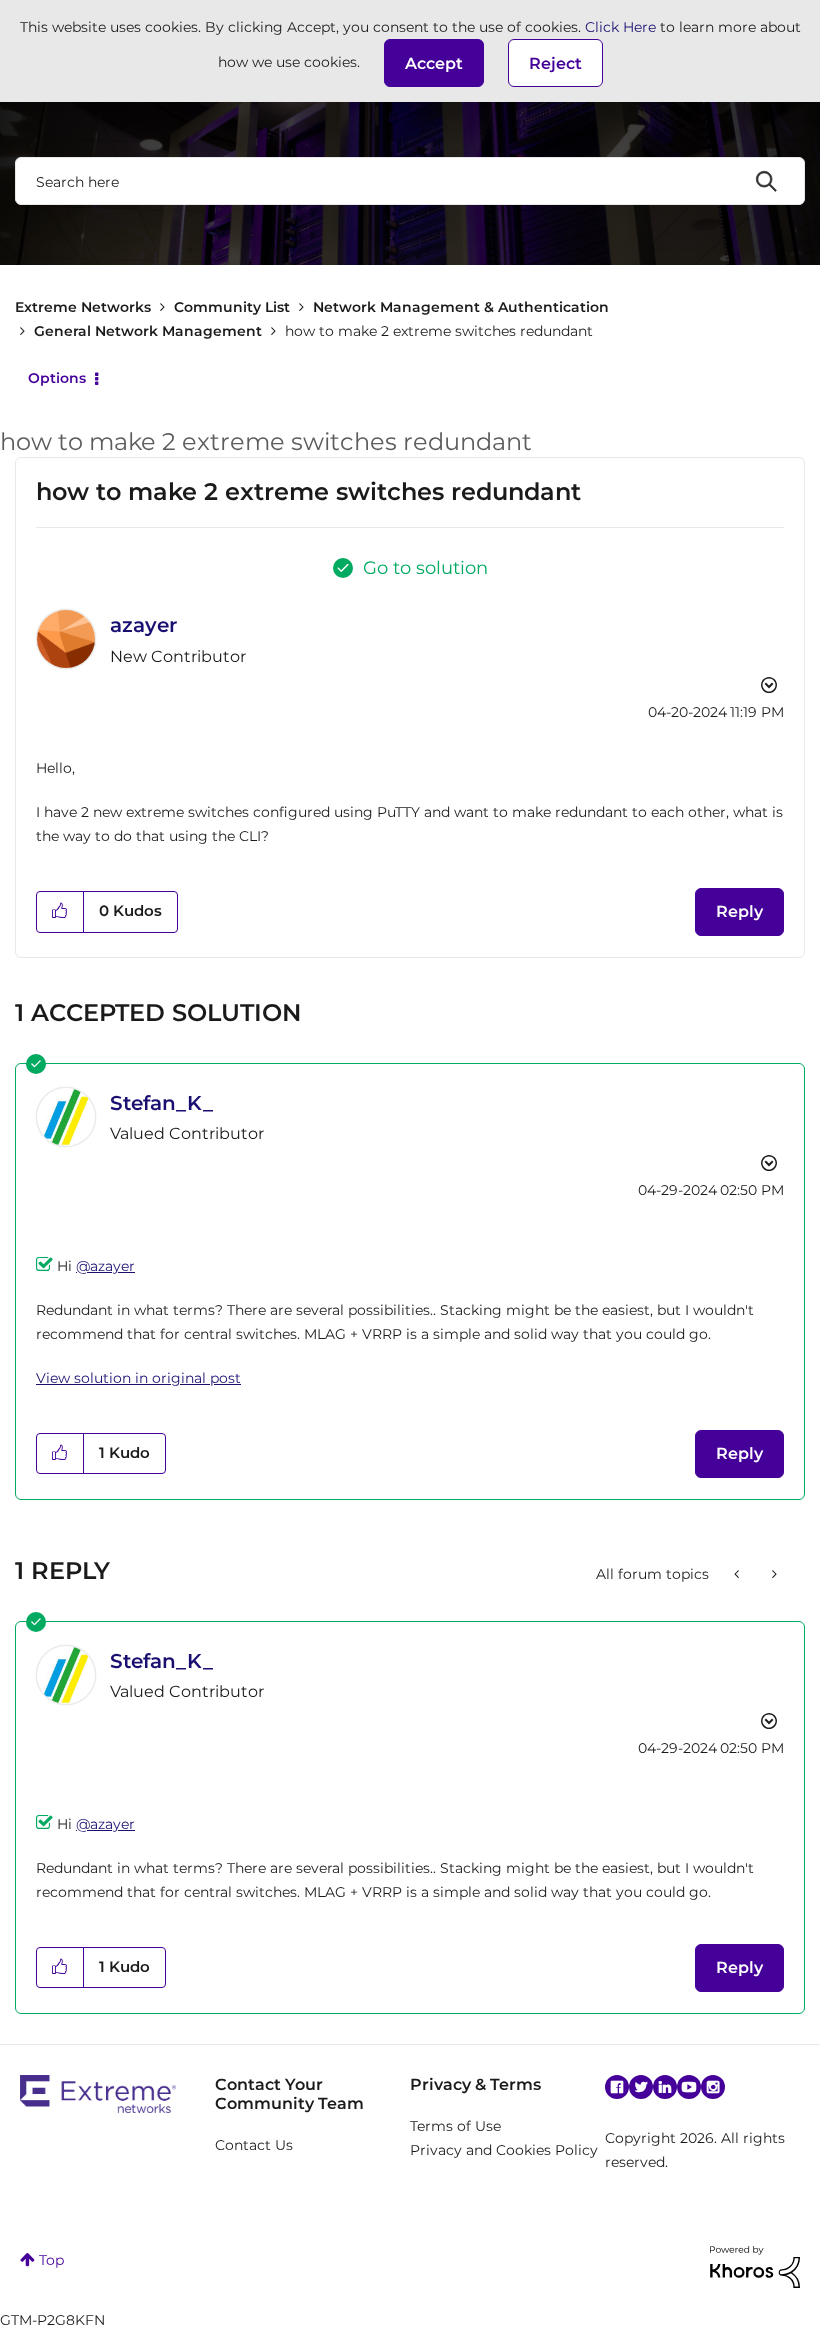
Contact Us (254, 2145)
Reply (739, 911)
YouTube (689, 2087)
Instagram (713, 2087)
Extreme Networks (83, 307)
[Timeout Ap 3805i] (738, 1574)
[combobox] (410, 181)
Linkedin (665, 2087)
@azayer (105, 1266)
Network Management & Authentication (461, 307)
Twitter (641, 2087)
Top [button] (51, 2260)
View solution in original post (138, 1378)
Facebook (617, 2087)
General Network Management (148, 331)
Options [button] (57, 378)
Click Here (620, 27)
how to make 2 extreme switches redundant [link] (439, 331)
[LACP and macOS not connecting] (772, 1574)
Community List (232, 307)
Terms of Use (455, 2126)
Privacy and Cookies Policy (504, 2150)
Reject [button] (555, 63)
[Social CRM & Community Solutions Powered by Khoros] (755, 2266)
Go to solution (425, 568)
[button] (434, 63)
